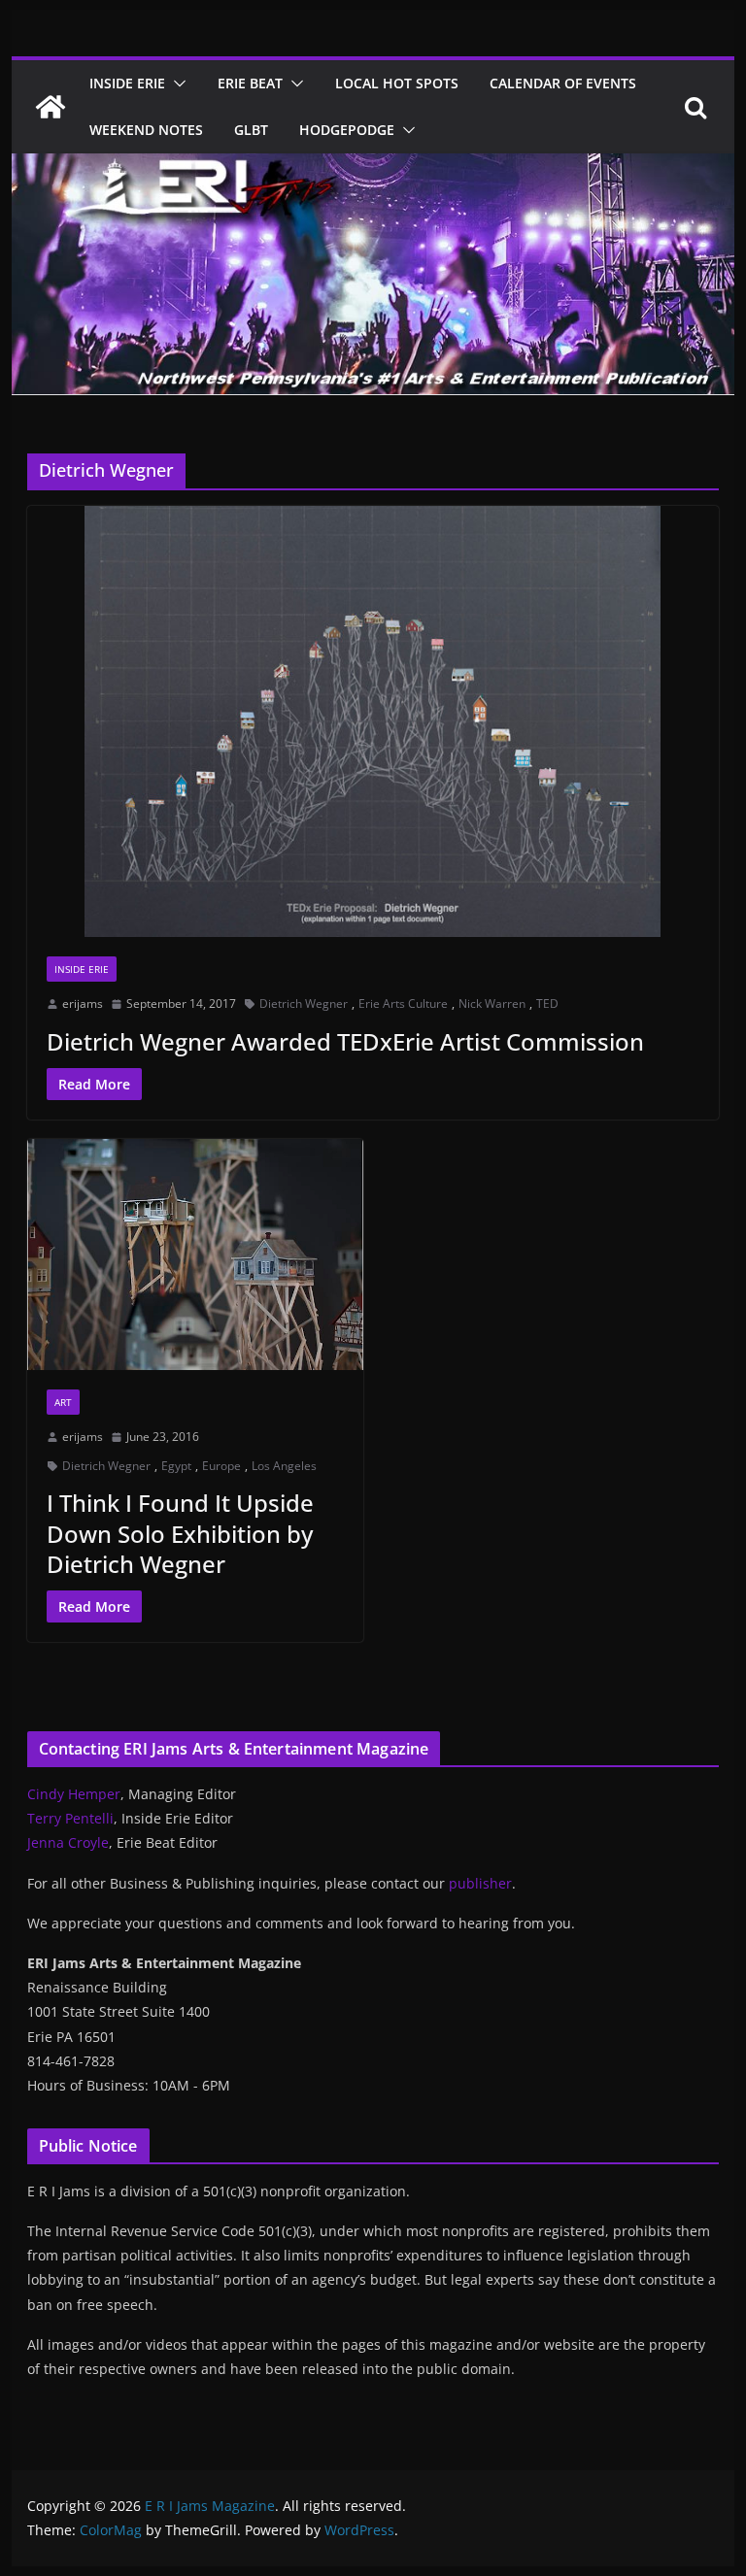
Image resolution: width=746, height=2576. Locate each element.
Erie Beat (250, 83)
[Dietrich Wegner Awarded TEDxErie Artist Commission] (373, 722)
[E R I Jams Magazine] (51, 107)
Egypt (176, 1466)
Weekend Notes (146, 130)
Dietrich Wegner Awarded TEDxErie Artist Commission (345, 1041)
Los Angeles (284, 1466)
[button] (176, 84)
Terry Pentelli (70, 1818)
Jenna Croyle (68, 1842)
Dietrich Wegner (304, 1004)
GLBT (251, 130)
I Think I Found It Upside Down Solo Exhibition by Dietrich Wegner (180, 1533)
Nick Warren (492, 1004)
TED (547, 1004)
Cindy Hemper (74, 1794)
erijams (83, 1004)
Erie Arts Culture (403, 1004)
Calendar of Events (563, 83)
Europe (221, 1466)
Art (63, 1402)
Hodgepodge (347, 130)
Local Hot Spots (397, 83)
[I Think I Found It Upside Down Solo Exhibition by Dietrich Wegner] (195, 1255)
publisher (480, 1883)
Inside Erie (127, 83)
